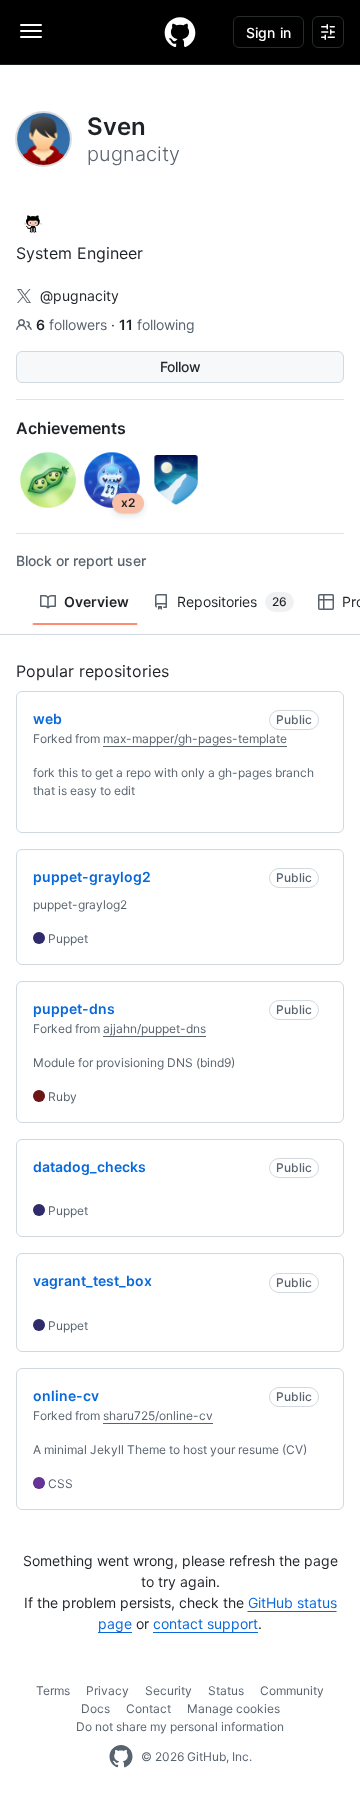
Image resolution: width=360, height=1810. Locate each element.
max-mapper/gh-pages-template (195, 738)
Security (168, 1690)
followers (73, 324)
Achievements (71, 428)
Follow (180, 366)
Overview (96, 601)
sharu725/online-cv (158, 1415)
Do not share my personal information (180, 1726)
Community (292, 1690)
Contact (148, 1708)
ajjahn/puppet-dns (154, 1028)
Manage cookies (233, 1708)
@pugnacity (79, 295)
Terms (53, 1690)
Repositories (232, 601)
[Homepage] (180, 32)
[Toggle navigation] (31, 31)
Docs (95, 1708)
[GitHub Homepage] (121, 1757)
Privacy (107, 1690)
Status (226, 1690)
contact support (205, 1623)
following (157, 324)
